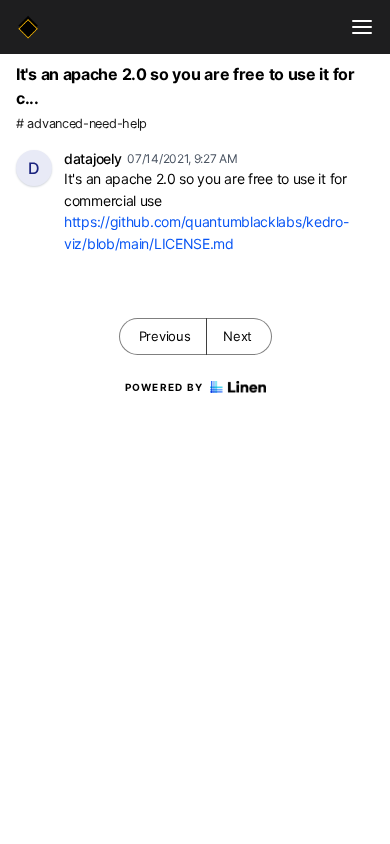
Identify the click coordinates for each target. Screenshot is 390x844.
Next (237, 336)
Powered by (164, 387)
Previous (165, 336)
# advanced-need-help (81, 123)
